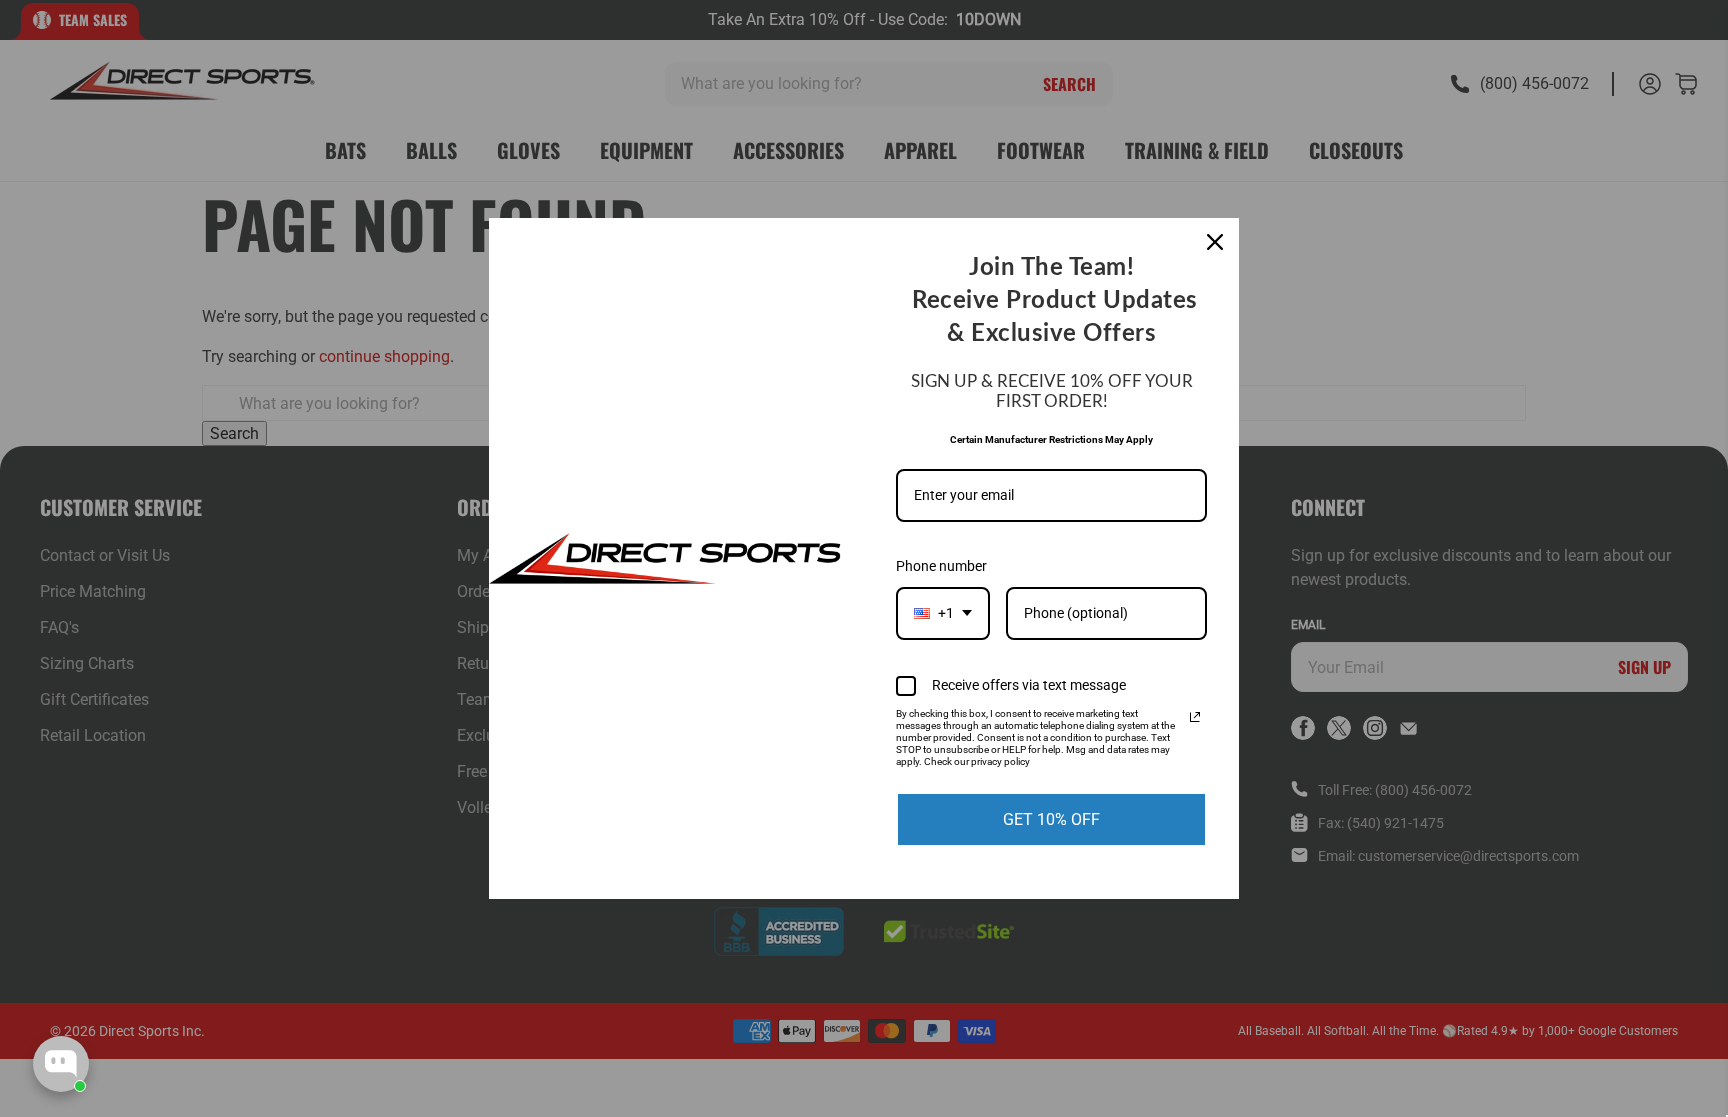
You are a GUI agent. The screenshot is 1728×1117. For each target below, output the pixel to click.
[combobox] (943, 613)
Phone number (941, 566)
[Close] (1215, 242)
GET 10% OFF (1051, 819)
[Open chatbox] (61, 1064)
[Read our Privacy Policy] (1195, 717)
